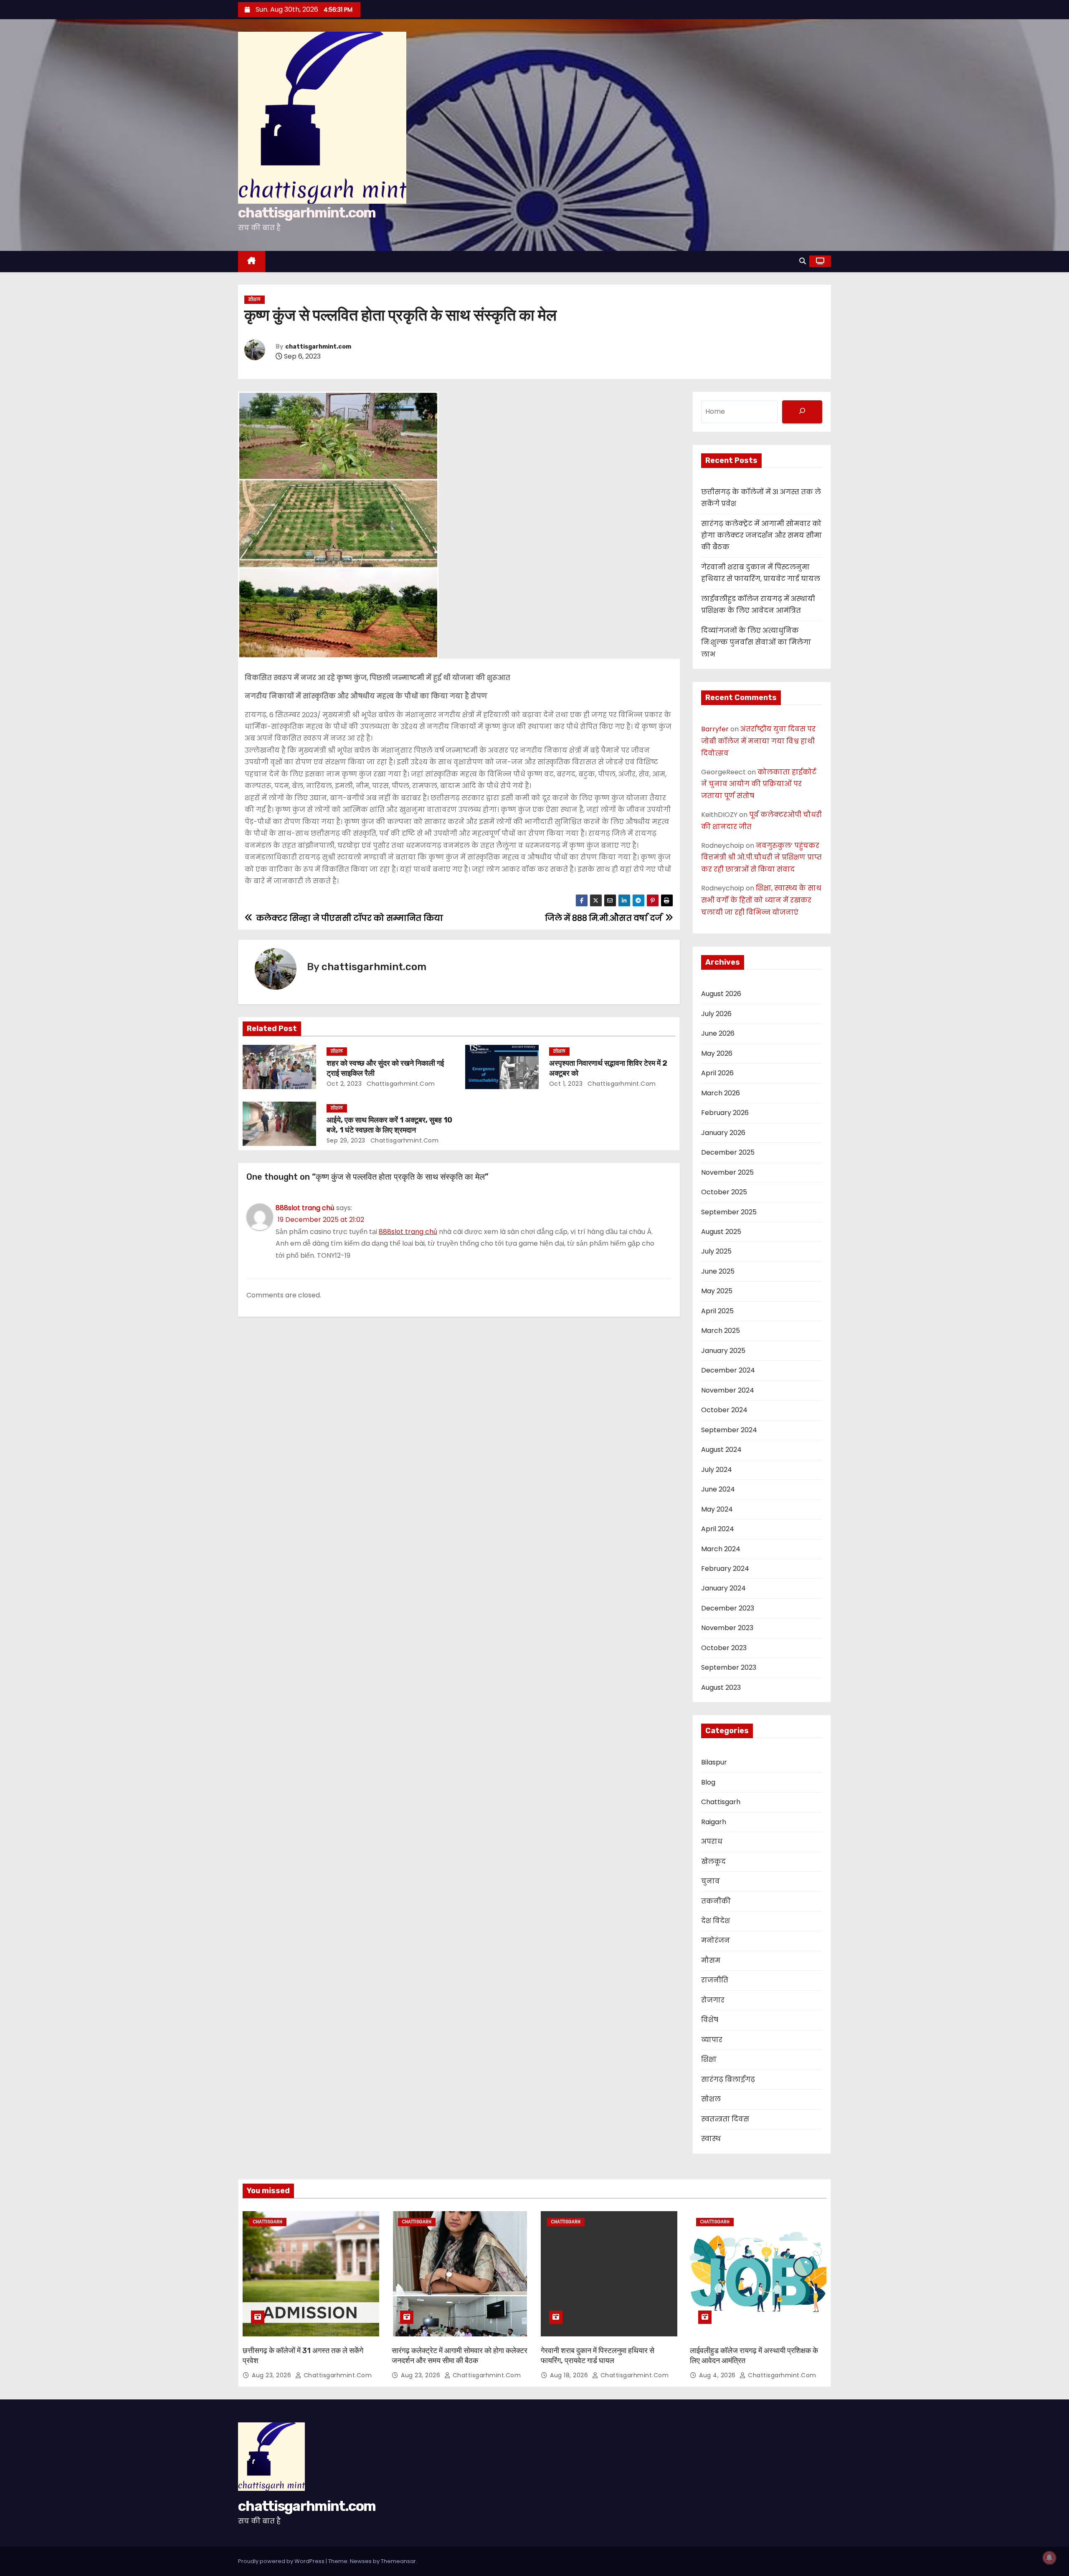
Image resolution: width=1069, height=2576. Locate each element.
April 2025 (717, 1311)
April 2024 (718, 1529)
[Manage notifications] (1049, 2558)
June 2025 (718, 1271)
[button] (803, 261)
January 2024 (723, 1588)
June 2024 (718, 1489)
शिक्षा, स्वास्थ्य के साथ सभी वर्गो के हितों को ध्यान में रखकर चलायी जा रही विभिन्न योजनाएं (761, 900)
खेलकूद (713, 1862)
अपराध (712, 1842)
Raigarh (714, 1822)
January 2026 (723, 1133)
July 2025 (716, 1251)
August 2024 (721, 1450)
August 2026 (721, 994)
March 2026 (721, 1093)
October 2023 (724, 1648)
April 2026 (717, 1073)
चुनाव (711, 1881)
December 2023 (728, 1608)
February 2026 (725, 1113)
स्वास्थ (711, 2139)
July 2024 (717, 1470)
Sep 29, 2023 (346, 1140)
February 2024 (725, 1569)
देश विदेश (716, 1921)
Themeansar (398, 2561)
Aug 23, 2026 (272, 2375)
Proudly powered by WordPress (282, 2561)
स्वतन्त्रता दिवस (725, 2119)
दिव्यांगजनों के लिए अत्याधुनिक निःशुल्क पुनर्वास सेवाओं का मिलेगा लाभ (756, 642)
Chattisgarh (721, 1802)
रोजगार (713, 2000)
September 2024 (729, 1430)
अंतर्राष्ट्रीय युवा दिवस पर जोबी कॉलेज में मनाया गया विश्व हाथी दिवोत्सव (758, 741)
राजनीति (715, 1980)
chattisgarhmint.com (307, 213)
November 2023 (727, 1628)
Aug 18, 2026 (570, 2375)
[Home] (252, 262)
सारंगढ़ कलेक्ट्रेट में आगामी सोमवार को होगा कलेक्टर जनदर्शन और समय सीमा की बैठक (761, 536)
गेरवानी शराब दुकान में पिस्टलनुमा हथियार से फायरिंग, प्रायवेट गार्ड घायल (598, 2356)
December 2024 (728, 1370)
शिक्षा (709, 2059)
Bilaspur (714, 1762)
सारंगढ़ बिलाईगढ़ (728, 2079)
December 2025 (728, 1152)
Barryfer (715, 729)
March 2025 (721, 1331)
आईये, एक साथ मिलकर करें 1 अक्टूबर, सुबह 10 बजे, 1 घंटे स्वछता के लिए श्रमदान (389, 1125)
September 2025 (729, 1212)
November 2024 (728, 1390)
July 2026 (716, 1014)
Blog (708, 1782)
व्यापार (712, 2040)
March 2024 (721, 1549)
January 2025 (723, 1351)
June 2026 (718, 1033)
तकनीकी (716, 1901)
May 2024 (717, 1509)
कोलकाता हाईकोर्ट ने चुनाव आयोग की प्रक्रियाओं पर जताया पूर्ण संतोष (759, 784)
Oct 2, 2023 (344, 1084)
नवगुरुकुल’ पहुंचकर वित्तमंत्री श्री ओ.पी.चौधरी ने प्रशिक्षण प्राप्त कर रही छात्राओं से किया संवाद (761, 858)
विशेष (710, 2020)
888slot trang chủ (305, 1208)
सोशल (255, 300)
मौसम (711, 1960)
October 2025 (724, 1192)
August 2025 (721, 1232)
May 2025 (717, 1291)
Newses (361, 2561)
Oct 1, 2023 (566, 1084)
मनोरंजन (716, 1940)
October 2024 (724, 1410)
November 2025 (727, 1172)
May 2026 (717, 1053)
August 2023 (721, 1687)
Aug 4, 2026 (718, 2375)
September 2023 (729, 1667)
